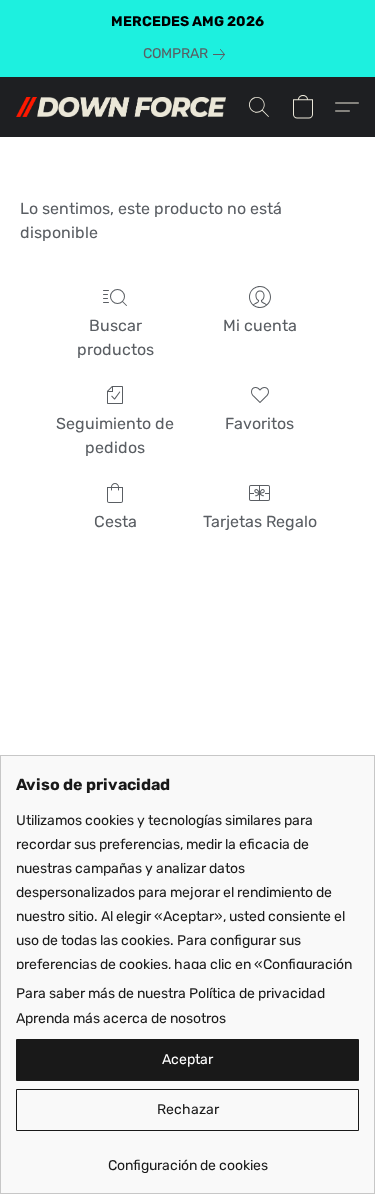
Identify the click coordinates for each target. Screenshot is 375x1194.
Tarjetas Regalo (260, 521)
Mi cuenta (260, 325)
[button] (126, 107)
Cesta (115, 521)
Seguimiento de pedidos (115, 435)
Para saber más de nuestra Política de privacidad (170, 993)
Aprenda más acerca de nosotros (121, 1018)
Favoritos (259, 423)
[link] (188, 54)
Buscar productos (115, 337)
